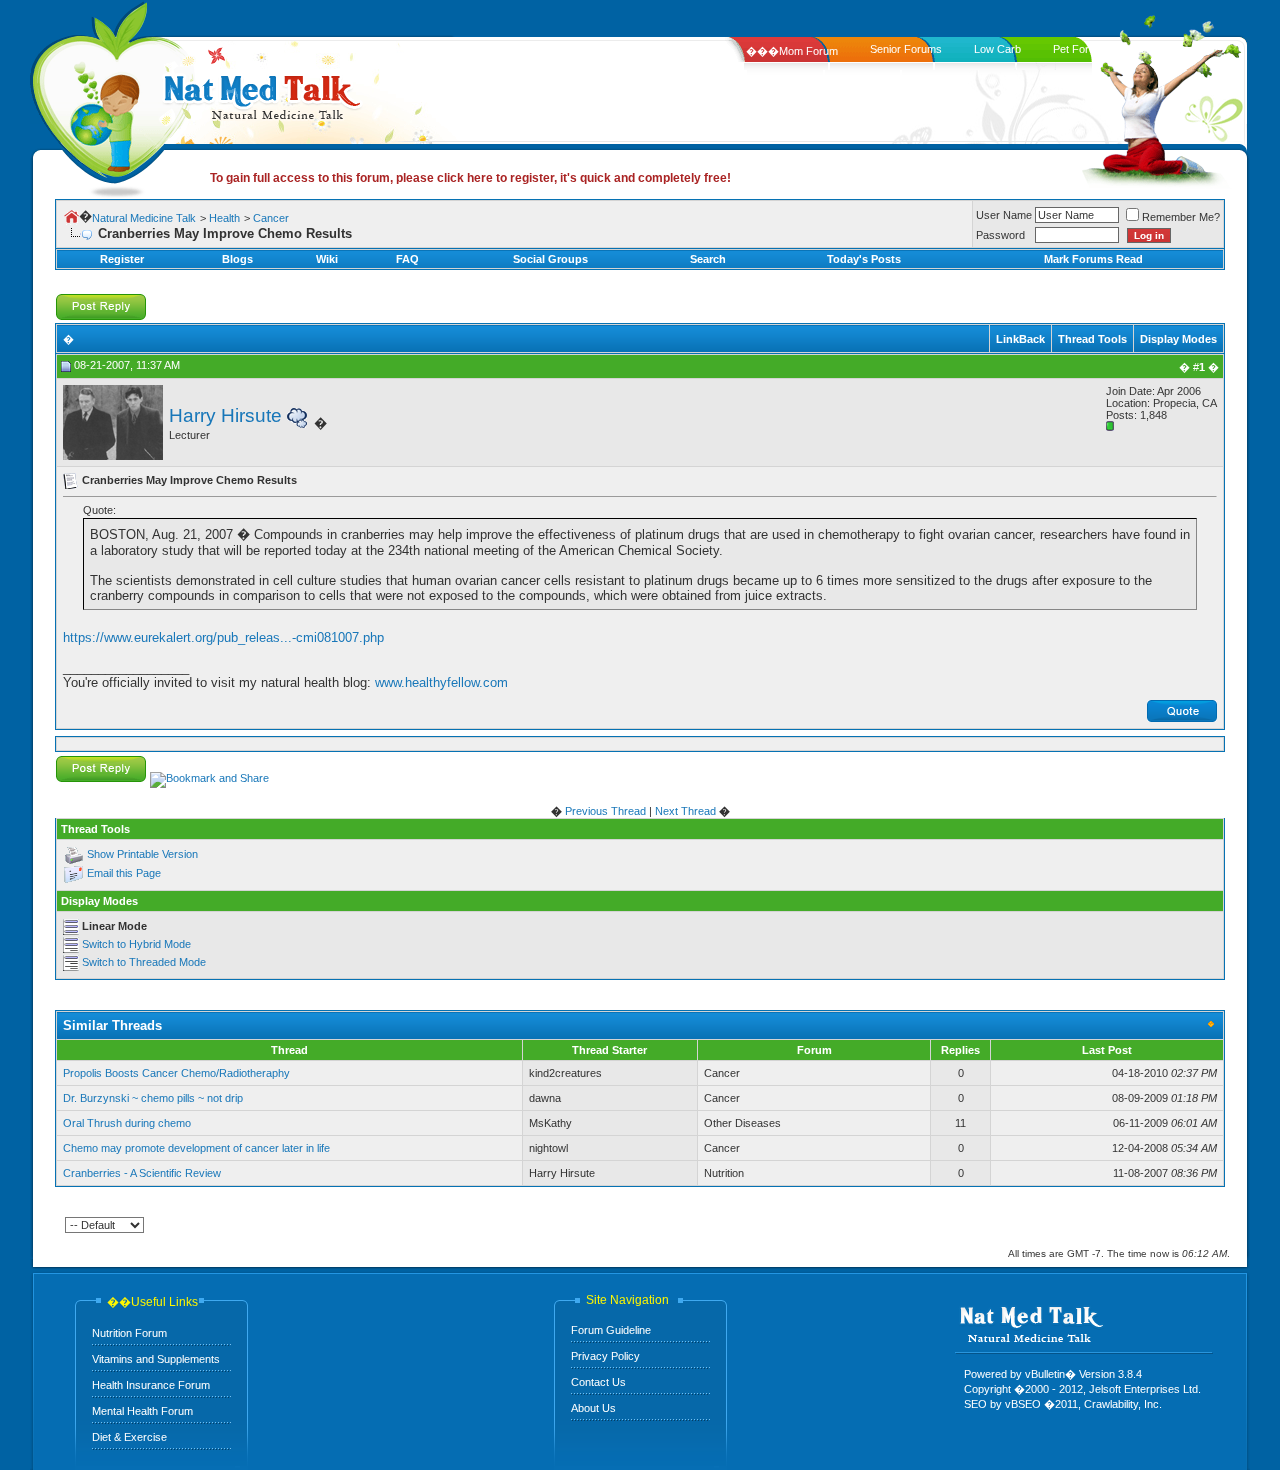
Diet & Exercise (129, 1437)
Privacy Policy (605, 1356)
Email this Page (124, 873)
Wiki (327, 259)
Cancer (271, 218)
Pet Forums (1081, 49)
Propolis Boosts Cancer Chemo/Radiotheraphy (176, 1073)
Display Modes (1178, 339)
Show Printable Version (142, 854)
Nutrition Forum (129, 1333)
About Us (593, 1408)
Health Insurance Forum (151, 1385)
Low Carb (997, 49)
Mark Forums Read (1093, 259)
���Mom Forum (792, 51)
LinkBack (1020, 339)
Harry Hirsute (225, 415)
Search (708, 259)
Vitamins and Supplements (156, 1359)
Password (1000, 235)
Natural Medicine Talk (144, 218)
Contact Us (598, 1382)
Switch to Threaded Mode (144, 962)
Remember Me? (1181, 217)
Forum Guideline (611, 1330)
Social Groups (550, 259)
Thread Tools (1092, 339)
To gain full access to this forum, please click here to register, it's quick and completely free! (470, 178)
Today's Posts (864, 259)
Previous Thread (605, 811)
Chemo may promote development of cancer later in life (196, 1148)
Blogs (237, 259)
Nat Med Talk (105, 94)
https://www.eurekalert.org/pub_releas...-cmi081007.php (223, 637)
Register (122, 259)
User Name (1004, 215)
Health (224, 218)
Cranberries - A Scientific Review (142, 1173)
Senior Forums (906, 49)
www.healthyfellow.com (441, 682)
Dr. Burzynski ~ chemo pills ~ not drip (153, 1098)
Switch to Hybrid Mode (136, 944)
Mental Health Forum (142, 1411)
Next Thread (685, 811)
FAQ (407, 259)
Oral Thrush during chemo (127, 1123)
